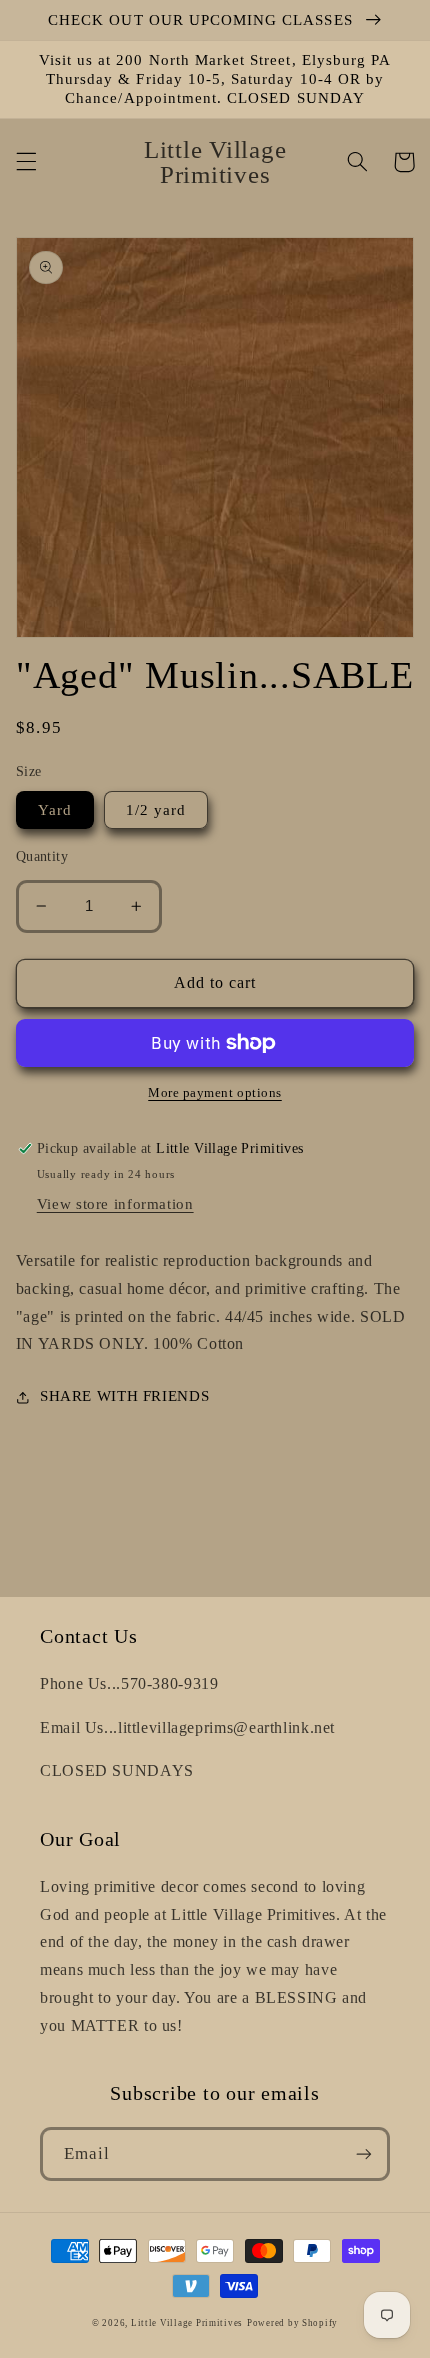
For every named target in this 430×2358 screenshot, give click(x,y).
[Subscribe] (364, 2153)
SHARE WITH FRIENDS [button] (124, 1396)
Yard (55, 810)
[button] (26, 162)
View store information (115, 1204)
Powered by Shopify (292, 2323)
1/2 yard (156, 810)
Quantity (42, 856)
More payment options (215, 1093)
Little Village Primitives (187, 2323)
